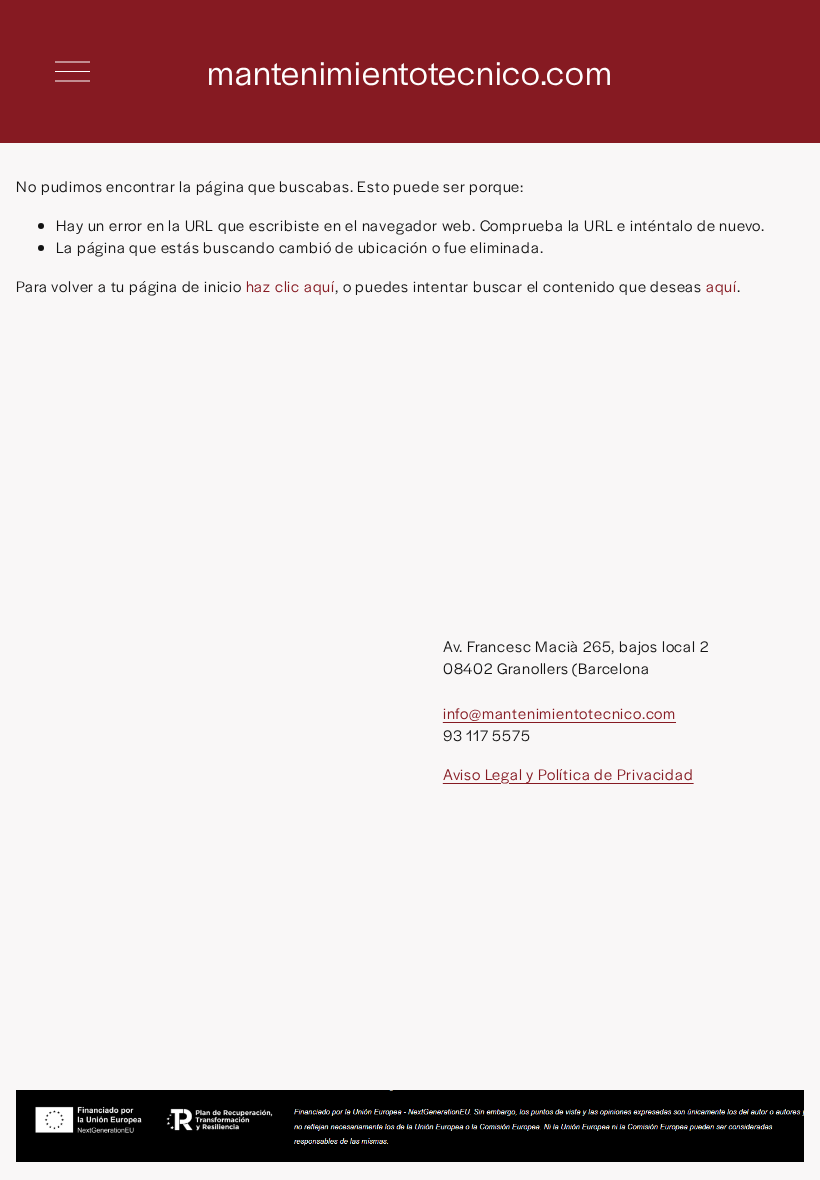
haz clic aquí (290, 285)
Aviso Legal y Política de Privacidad (568, 773)
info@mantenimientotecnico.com (559, 712)
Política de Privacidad (267, 1056)
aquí (721, 285)
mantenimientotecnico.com (409, 71)
